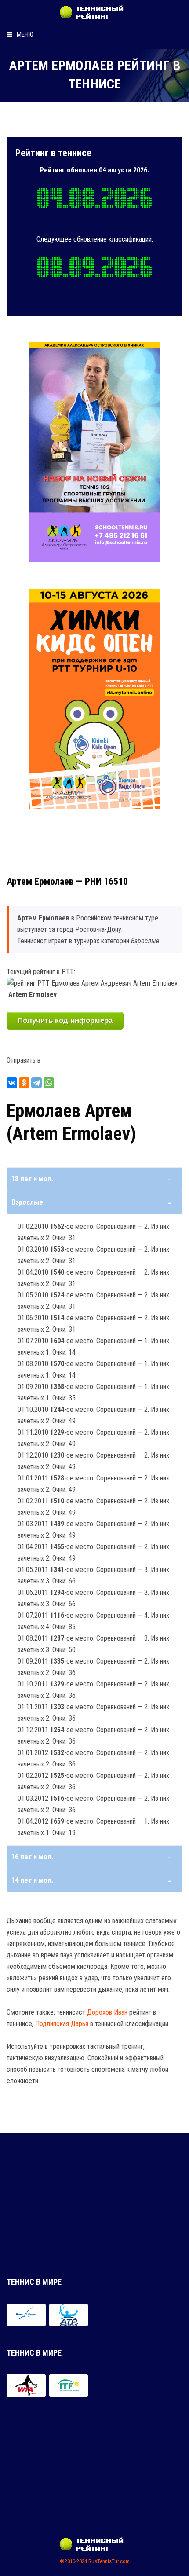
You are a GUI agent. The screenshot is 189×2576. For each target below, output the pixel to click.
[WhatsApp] (49, 1083)
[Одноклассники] (24, 1083)
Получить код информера (65, 1021)
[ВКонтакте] (12, 1083)
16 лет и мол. (32, 1857)
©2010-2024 (73, 2561)
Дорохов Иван (107, 2012)
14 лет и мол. (32, 1880)
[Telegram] (36, 1083)
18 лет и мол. (32, 1179)
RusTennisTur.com (109, 2561)
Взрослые (27, 1202)
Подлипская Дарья (62, 2024)
